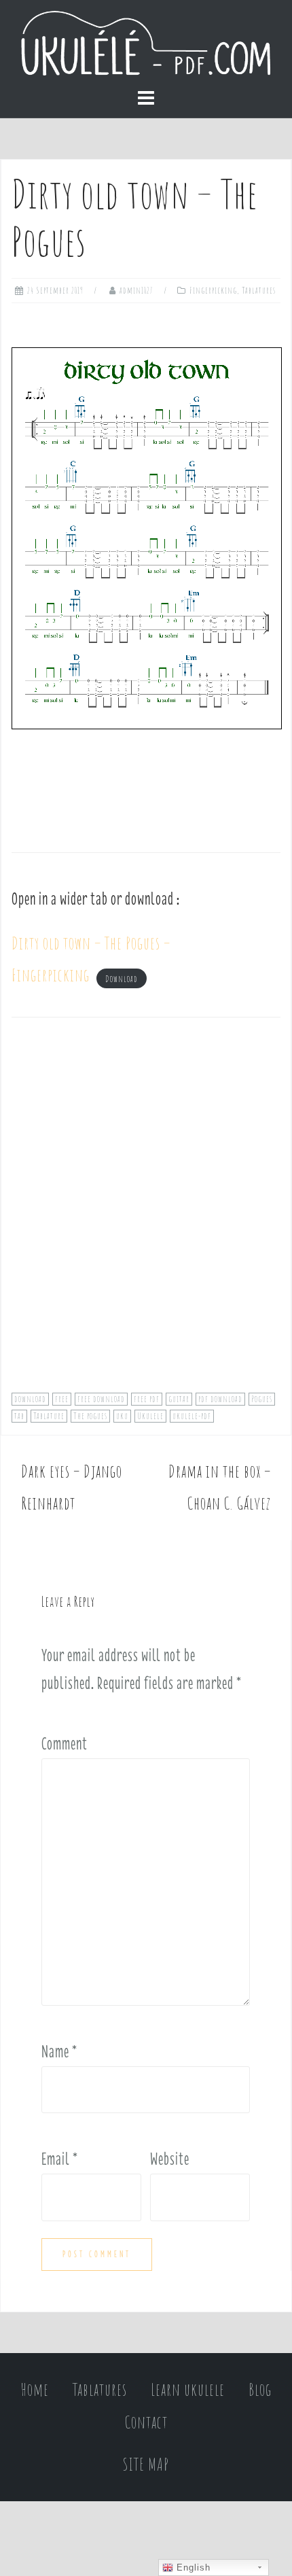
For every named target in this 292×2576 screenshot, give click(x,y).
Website (170, 2159)
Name (59, 2051)
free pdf (147, 1399)
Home (35, 2389)
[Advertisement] (146, 1214)
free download (101, 1399)
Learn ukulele (188, 2389)
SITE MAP (146, 2464)
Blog (260, 2389)
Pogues (262, 1399)
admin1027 (136, 290)
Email (60, 2159)
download (30, 1399)
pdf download (220, 1399)
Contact (146, 2422)
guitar (179, 1399)
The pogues (90, 1416)
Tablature (49, 1416)
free (62, 1399)
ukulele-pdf (192, 1416)
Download (122, 978)
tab (19, 1416)
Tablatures (259, 290)
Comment (65, 1743)
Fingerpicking (213, 290)
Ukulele (150, 1416)
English (192, 2568)
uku (122, 1416)
